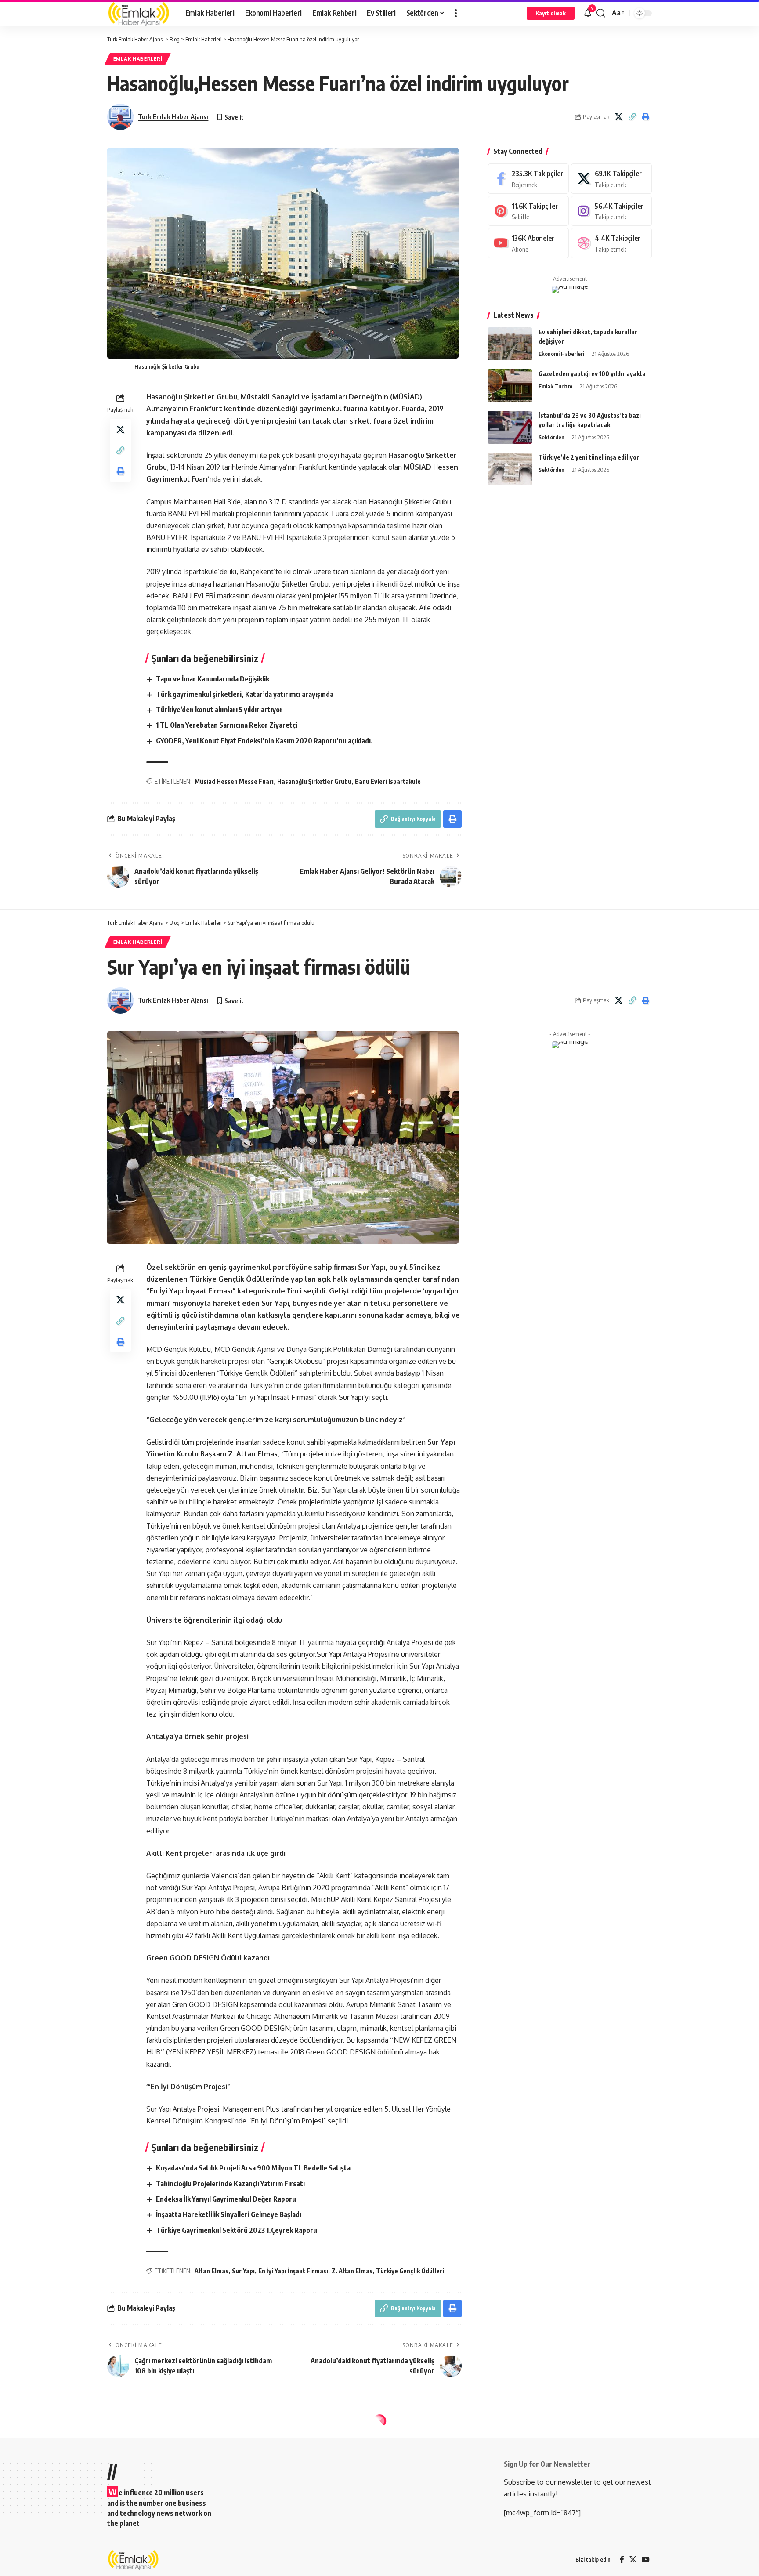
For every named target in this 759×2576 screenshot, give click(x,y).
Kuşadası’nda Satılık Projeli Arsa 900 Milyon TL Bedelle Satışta (253, 2168)
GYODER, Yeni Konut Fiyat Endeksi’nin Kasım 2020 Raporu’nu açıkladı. (264, 741)
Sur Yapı (243, 2271)
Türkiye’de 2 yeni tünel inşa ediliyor (589, 457)
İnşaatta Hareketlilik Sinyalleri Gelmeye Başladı (229, 2214)
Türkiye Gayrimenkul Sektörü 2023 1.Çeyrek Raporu (237, 2230)
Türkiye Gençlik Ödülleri (410, 2271)
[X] (611, 179)
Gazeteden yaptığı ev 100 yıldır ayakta (592, 374)
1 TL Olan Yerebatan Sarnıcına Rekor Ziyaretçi (227, 725)
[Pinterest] (528, 211)
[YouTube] (646, 2560)
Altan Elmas (211, 2271)
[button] (456, 13)
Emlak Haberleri (138, 59)
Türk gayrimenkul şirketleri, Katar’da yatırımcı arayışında (245, 694)
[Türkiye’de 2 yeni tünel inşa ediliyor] (510, 469)
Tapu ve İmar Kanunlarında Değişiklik (213, 679)
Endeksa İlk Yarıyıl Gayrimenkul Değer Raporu (226, 2199)
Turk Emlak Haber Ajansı (173, 116)
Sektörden (551, 437)
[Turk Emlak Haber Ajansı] (139, 13)
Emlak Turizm (555, 386)
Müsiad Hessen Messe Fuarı (234, 781)
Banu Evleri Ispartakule (388, 781)
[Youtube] (528, 243)
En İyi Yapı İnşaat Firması (293, 2271)
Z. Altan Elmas (352, 2271)
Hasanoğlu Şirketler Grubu (314, 781)
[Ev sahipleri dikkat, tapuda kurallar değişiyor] (510, 344)
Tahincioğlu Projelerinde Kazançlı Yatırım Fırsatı (230, 2184)
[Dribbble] (611, 243)
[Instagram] (611, 211)
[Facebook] (528, 179)
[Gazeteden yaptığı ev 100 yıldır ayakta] (510, 386)
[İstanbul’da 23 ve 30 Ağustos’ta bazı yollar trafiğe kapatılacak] (510, 427)
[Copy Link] (632, 117)
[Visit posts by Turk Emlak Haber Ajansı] (120, 117)
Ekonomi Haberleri (561, 354)
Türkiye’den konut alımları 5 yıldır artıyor (219, 710)
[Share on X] (618, 117)
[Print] (646, 117)
